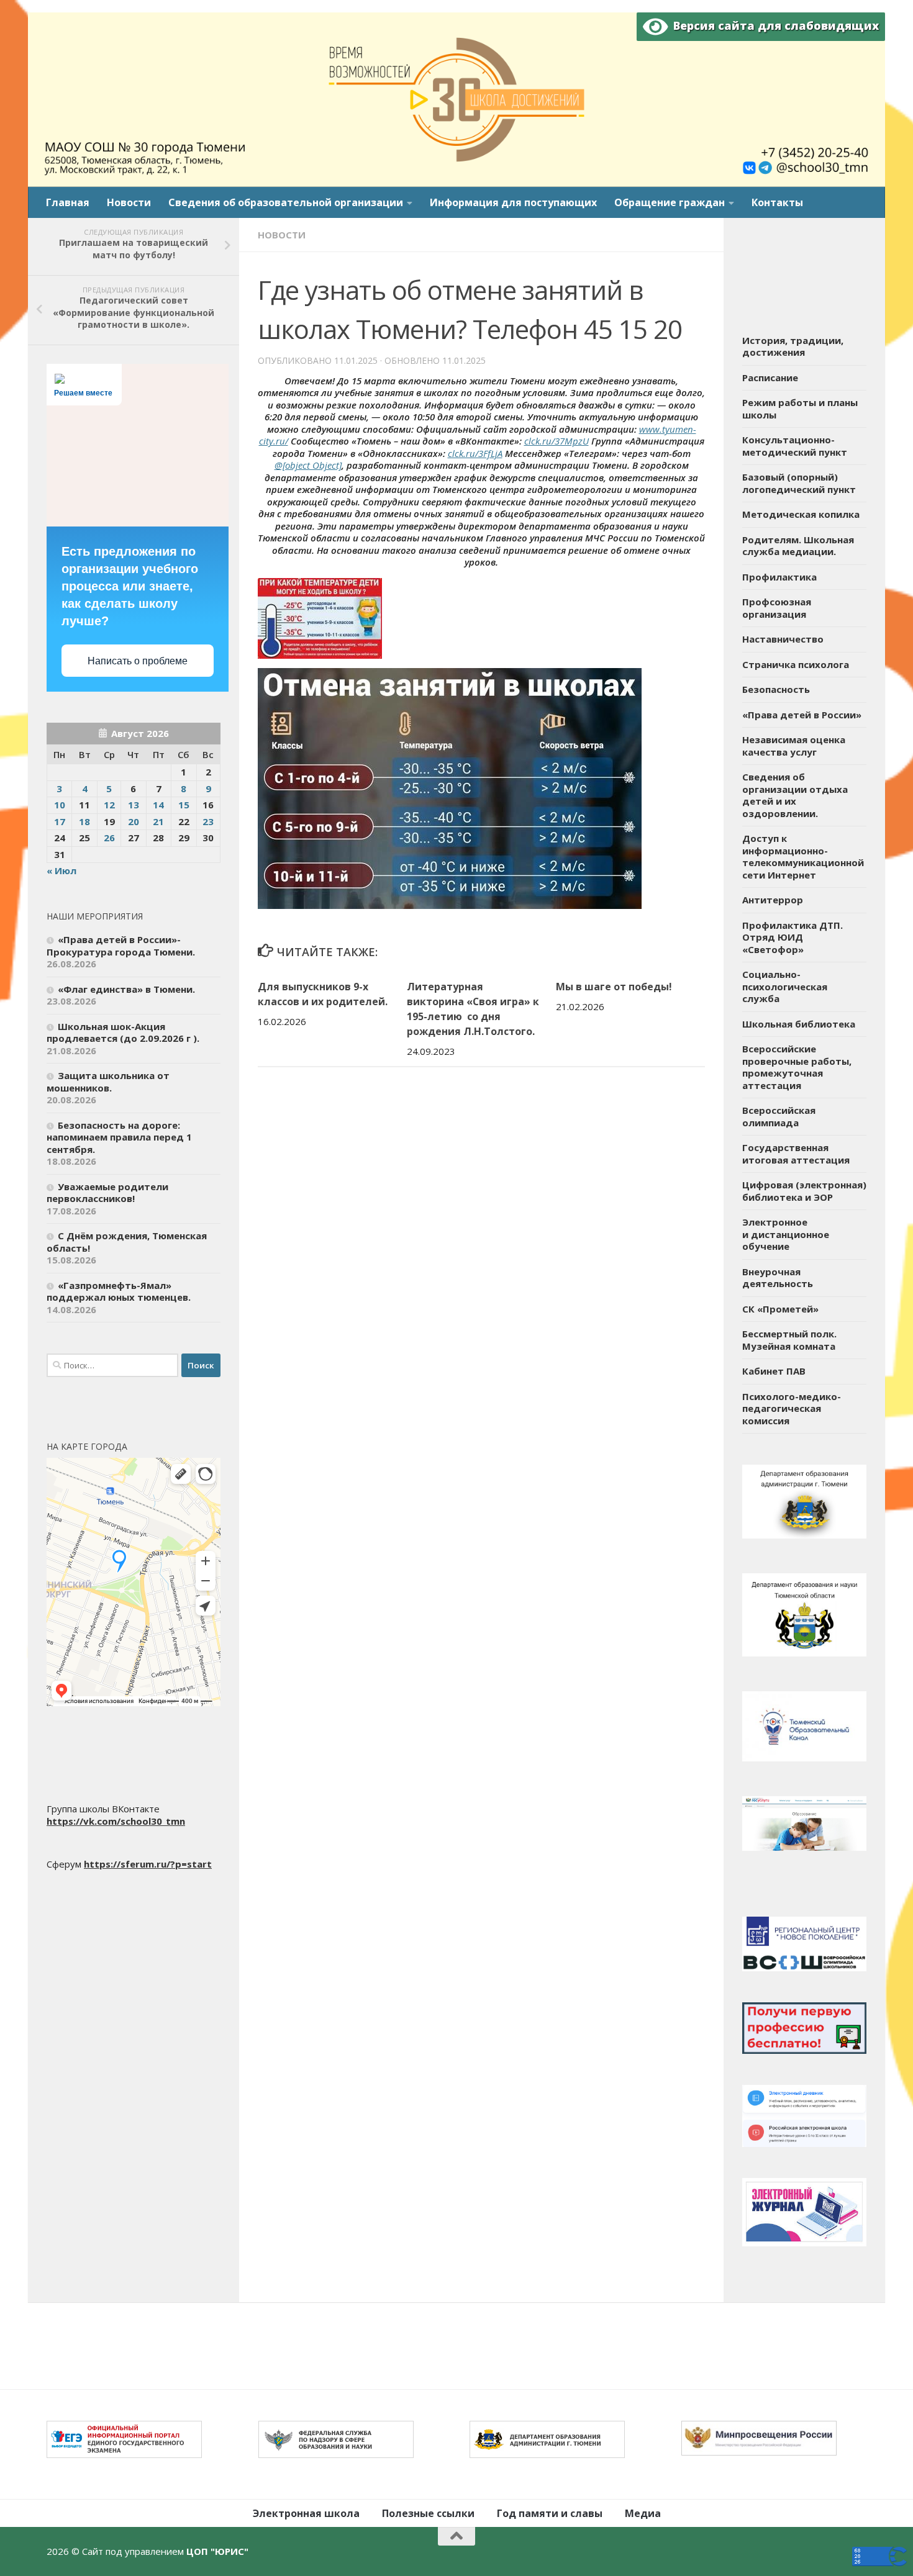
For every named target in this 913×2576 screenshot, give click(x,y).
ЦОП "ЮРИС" (217, 2551)
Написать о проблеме (138, 661)
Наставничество (783, 639)
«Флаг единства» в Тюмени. (126, 989)
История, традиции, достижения (793, 346)
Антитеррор (773, 900)
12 (109, 805)
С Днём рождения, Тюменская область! (127, 1242)
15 (184, 805)
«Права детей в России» (802, 715)
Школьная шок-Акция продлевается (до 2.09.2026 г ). (123, 1033)
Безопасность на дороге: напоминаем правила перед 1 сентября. (119, 1137)
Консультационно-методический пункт (795, 446)
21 (158, 821)
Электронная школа (306, 2513)
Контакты (777, 202)
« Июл (61, 870)
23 (208, 821)
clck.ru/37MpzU (556, 441)
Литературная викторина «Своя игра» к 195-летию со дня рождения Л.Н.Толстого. (473, 1009)
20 (134, 821)
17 (60, 821)
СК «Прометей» (780, 1309)
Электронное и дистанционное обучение (786, 1234)
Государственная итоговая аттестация (796, 1154)
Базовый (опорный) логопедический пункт (799, 483)
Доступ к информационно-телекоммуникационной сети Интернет (803, 856)
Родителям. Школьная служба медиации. (798, 546)
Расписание (770, 377)
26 (109, 838)
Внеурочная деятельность (778, 1278)
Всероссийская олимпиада (779, 1116)
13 (134, 805)
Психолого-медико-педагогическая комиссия (792, 1408)
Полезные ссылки (428, 2513)
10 (60, 805)
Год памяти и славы (550, 2513)
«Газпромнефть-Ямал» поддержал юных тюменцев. (119, 1291)
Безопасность (776, 689)
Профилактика (779, 577)
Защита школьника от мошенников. (108, 1082)
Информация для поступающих (513, 202)
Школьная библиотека (799, 1024)
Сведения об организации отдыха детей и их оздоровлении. (795, 795)
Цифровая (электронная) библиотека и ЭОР (804, 1191)
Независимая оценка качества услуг (794, 746)
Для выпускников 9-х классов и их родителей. (323, 994)
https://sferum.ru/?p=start (148, 1864)
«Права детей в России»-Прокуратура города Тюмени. (121, 946)
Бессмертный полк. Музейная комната (789, 1340)
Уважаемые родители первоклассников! (107, 1193)
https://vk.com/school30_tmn (116, 1821)
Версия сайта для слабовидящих (773, 25)
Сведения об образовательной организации (286, 202)
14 (158, 805)
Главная (68, 202)
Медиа (643, 2513)
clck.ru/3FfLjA (475, 453)
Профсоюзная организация (777, 608)
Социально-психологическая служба (785, 986)
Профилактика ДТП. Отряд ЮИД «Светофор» (793, 937)
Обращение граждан (670, 202)
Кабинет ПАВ (774, 1371)
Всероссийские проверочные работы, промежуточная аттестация (797, 1067)
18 (84, 821)
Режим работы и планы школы (800, 409)
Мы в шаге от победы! (614, 987)
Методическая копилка (801, 514)
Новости (129, 202)
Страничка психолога (796, 664)
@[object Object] (308, 465)
